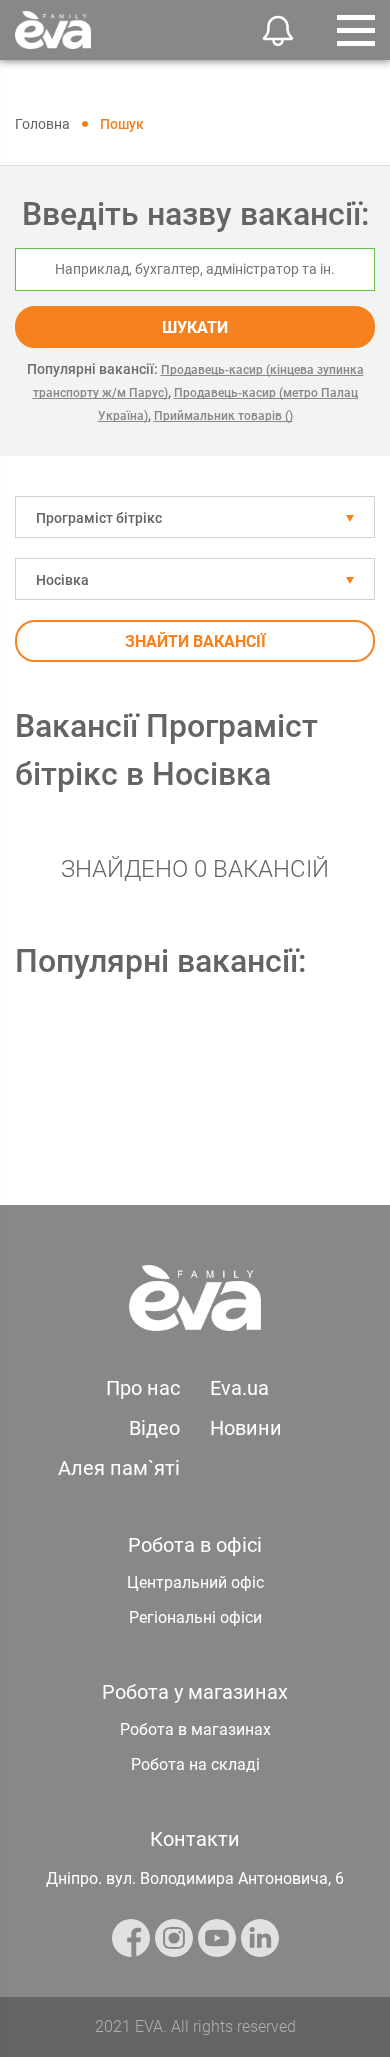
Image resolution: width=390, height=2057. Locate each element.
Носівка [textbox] (62, 580)
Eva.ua (239, 1388)
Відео (154, 1428)
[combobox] (195, 517)
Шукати (195, 327)
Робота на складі (195, 1764)
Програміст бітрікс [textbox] (99, 518)
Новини (246, 1428)
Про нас (143, 1388)
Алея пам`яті (119, 1468)
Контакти (195, 1839)
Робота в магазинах (195, 1729)
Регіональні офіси (195, 1617)
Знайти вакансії (195, 641)
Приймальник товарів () (223, 416)
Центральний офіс (195, 1582)
